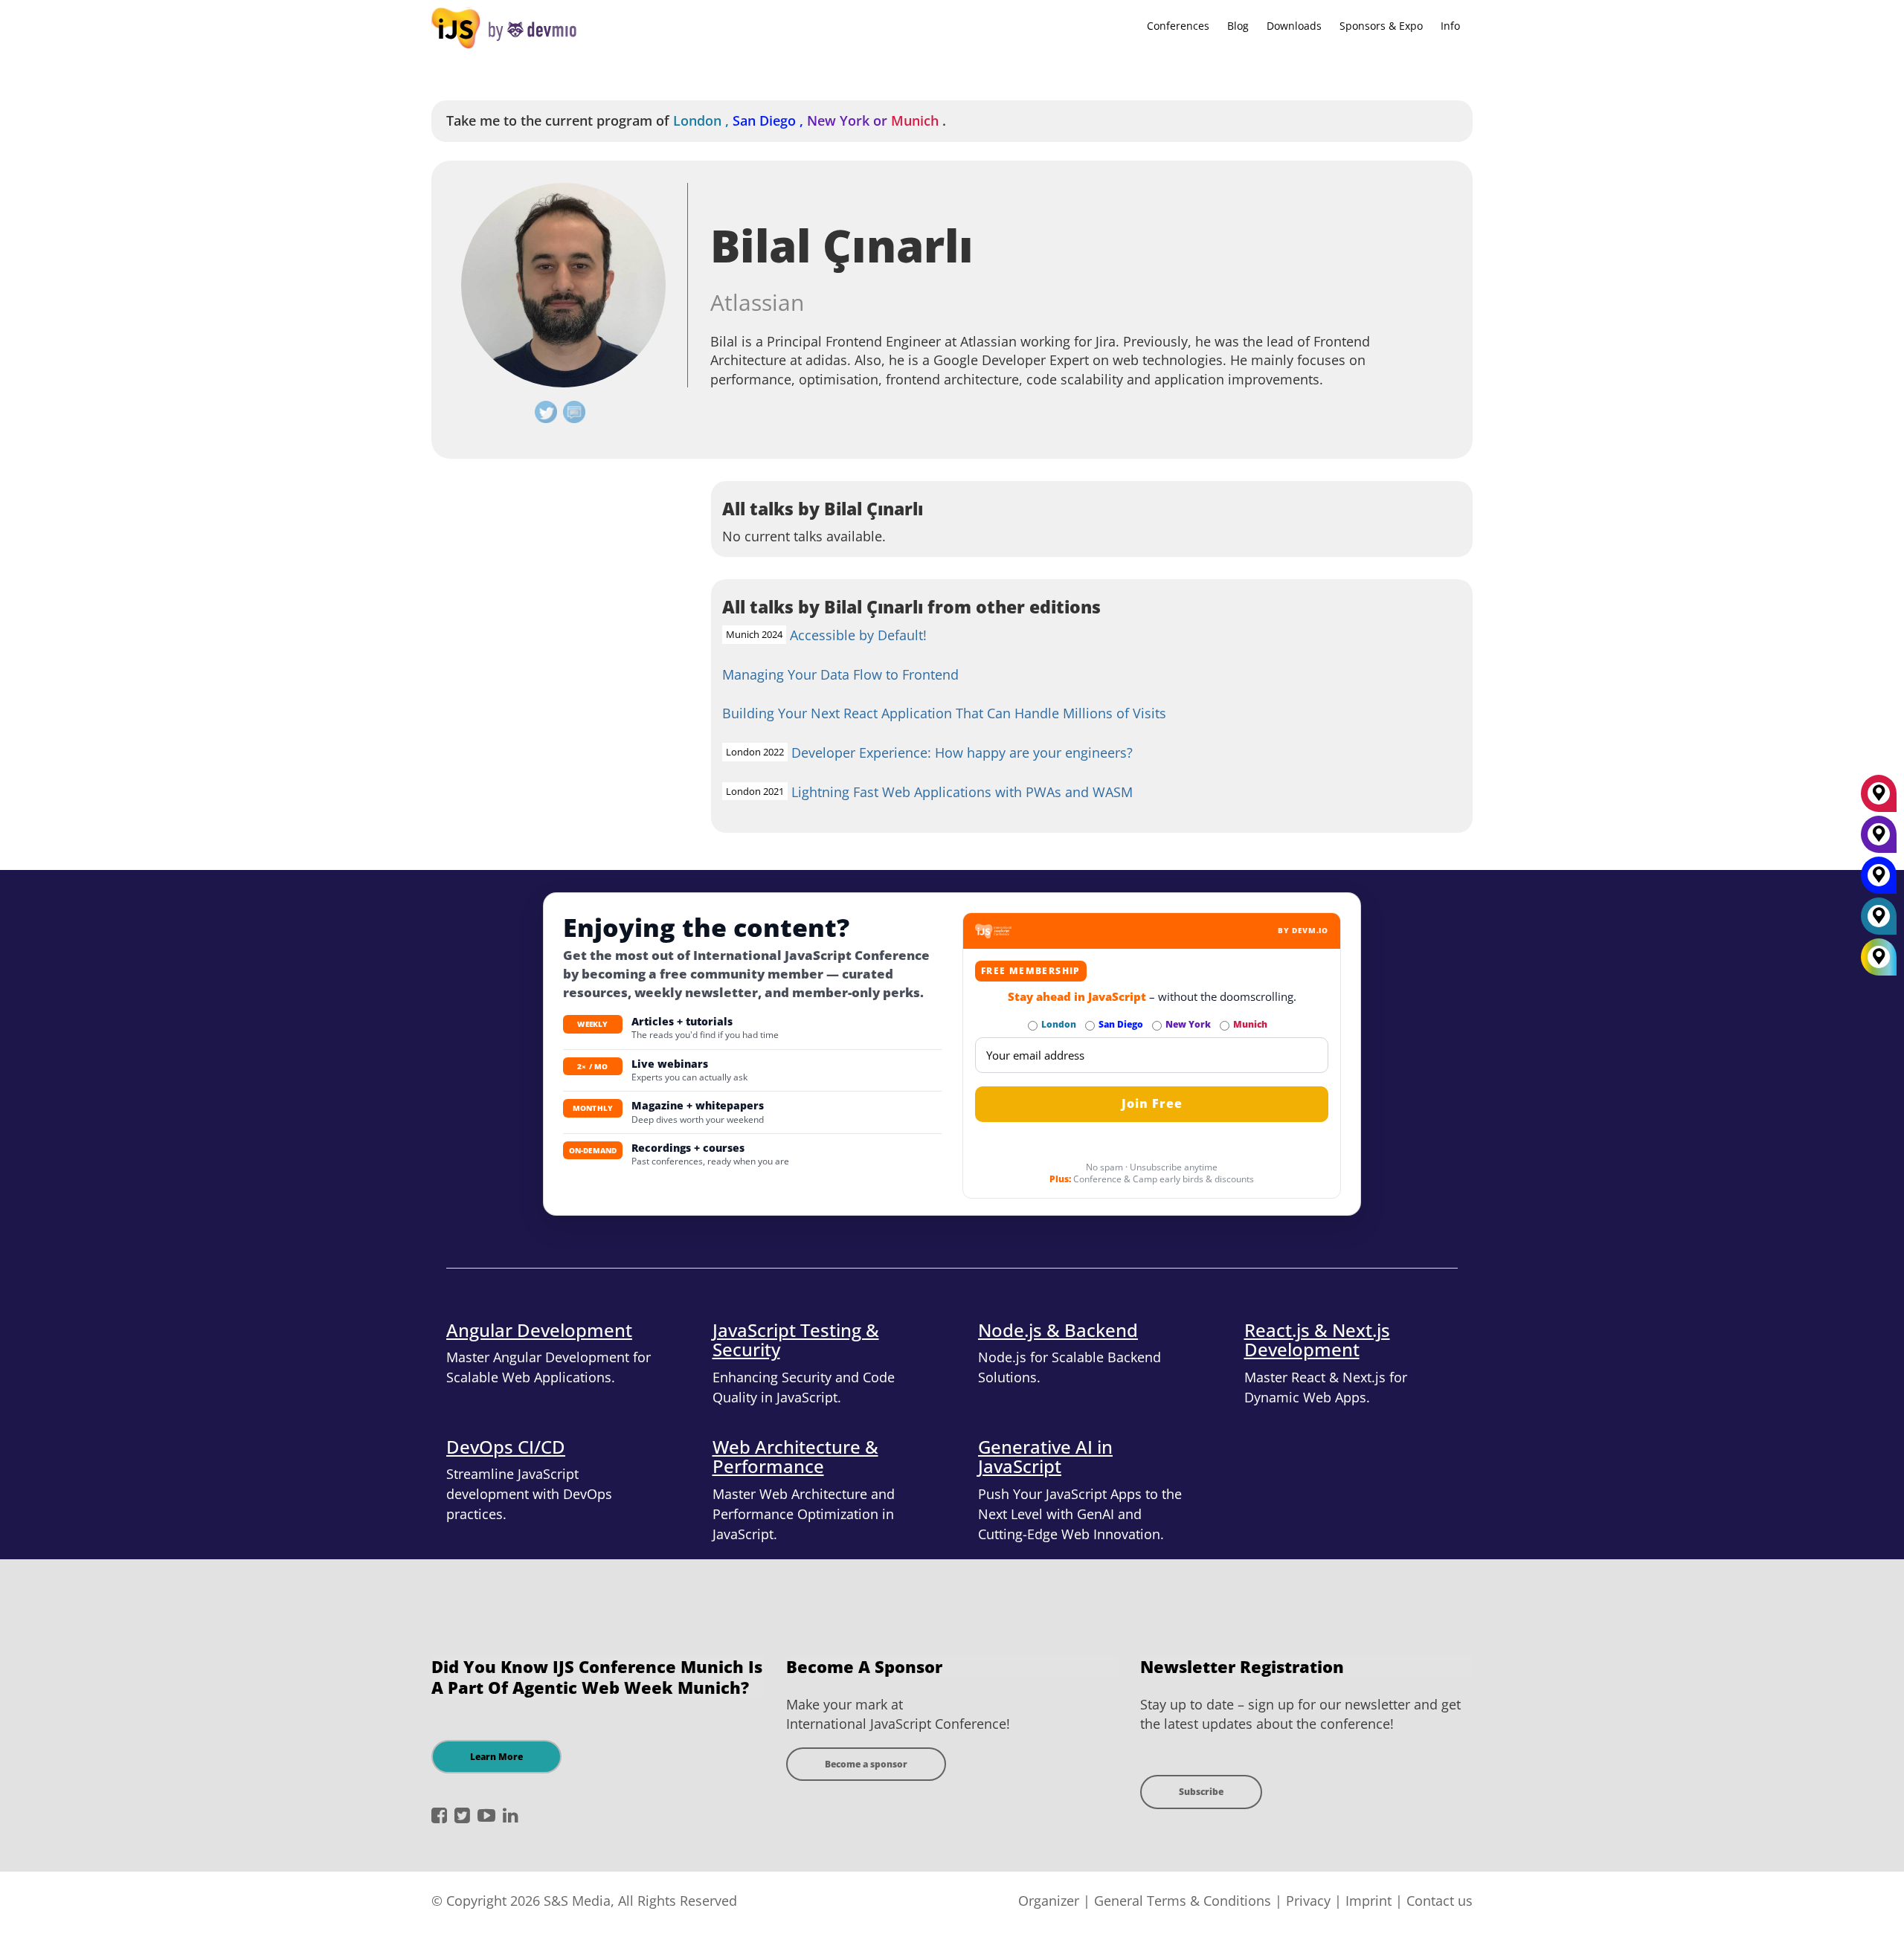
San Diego (770, 120)
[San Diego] (1879, 880)
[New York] (1879, 839)
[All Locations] (1879, 957)
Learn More (496, 1757)
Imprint (1368, 1901)
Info (1450, 26)
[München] (1879, 799)
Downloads (1294, 26)
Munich (915, 120)
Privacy (1308, 1901)
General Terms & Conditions (1183, 1901)
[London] (1879, 921)
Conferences (1178, 26)
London (703, 120)
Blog (1238, 26)
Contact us (1440, 1901)
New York (849, 120)
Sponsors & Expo (1381, 26)
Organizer (1049, 1901)
